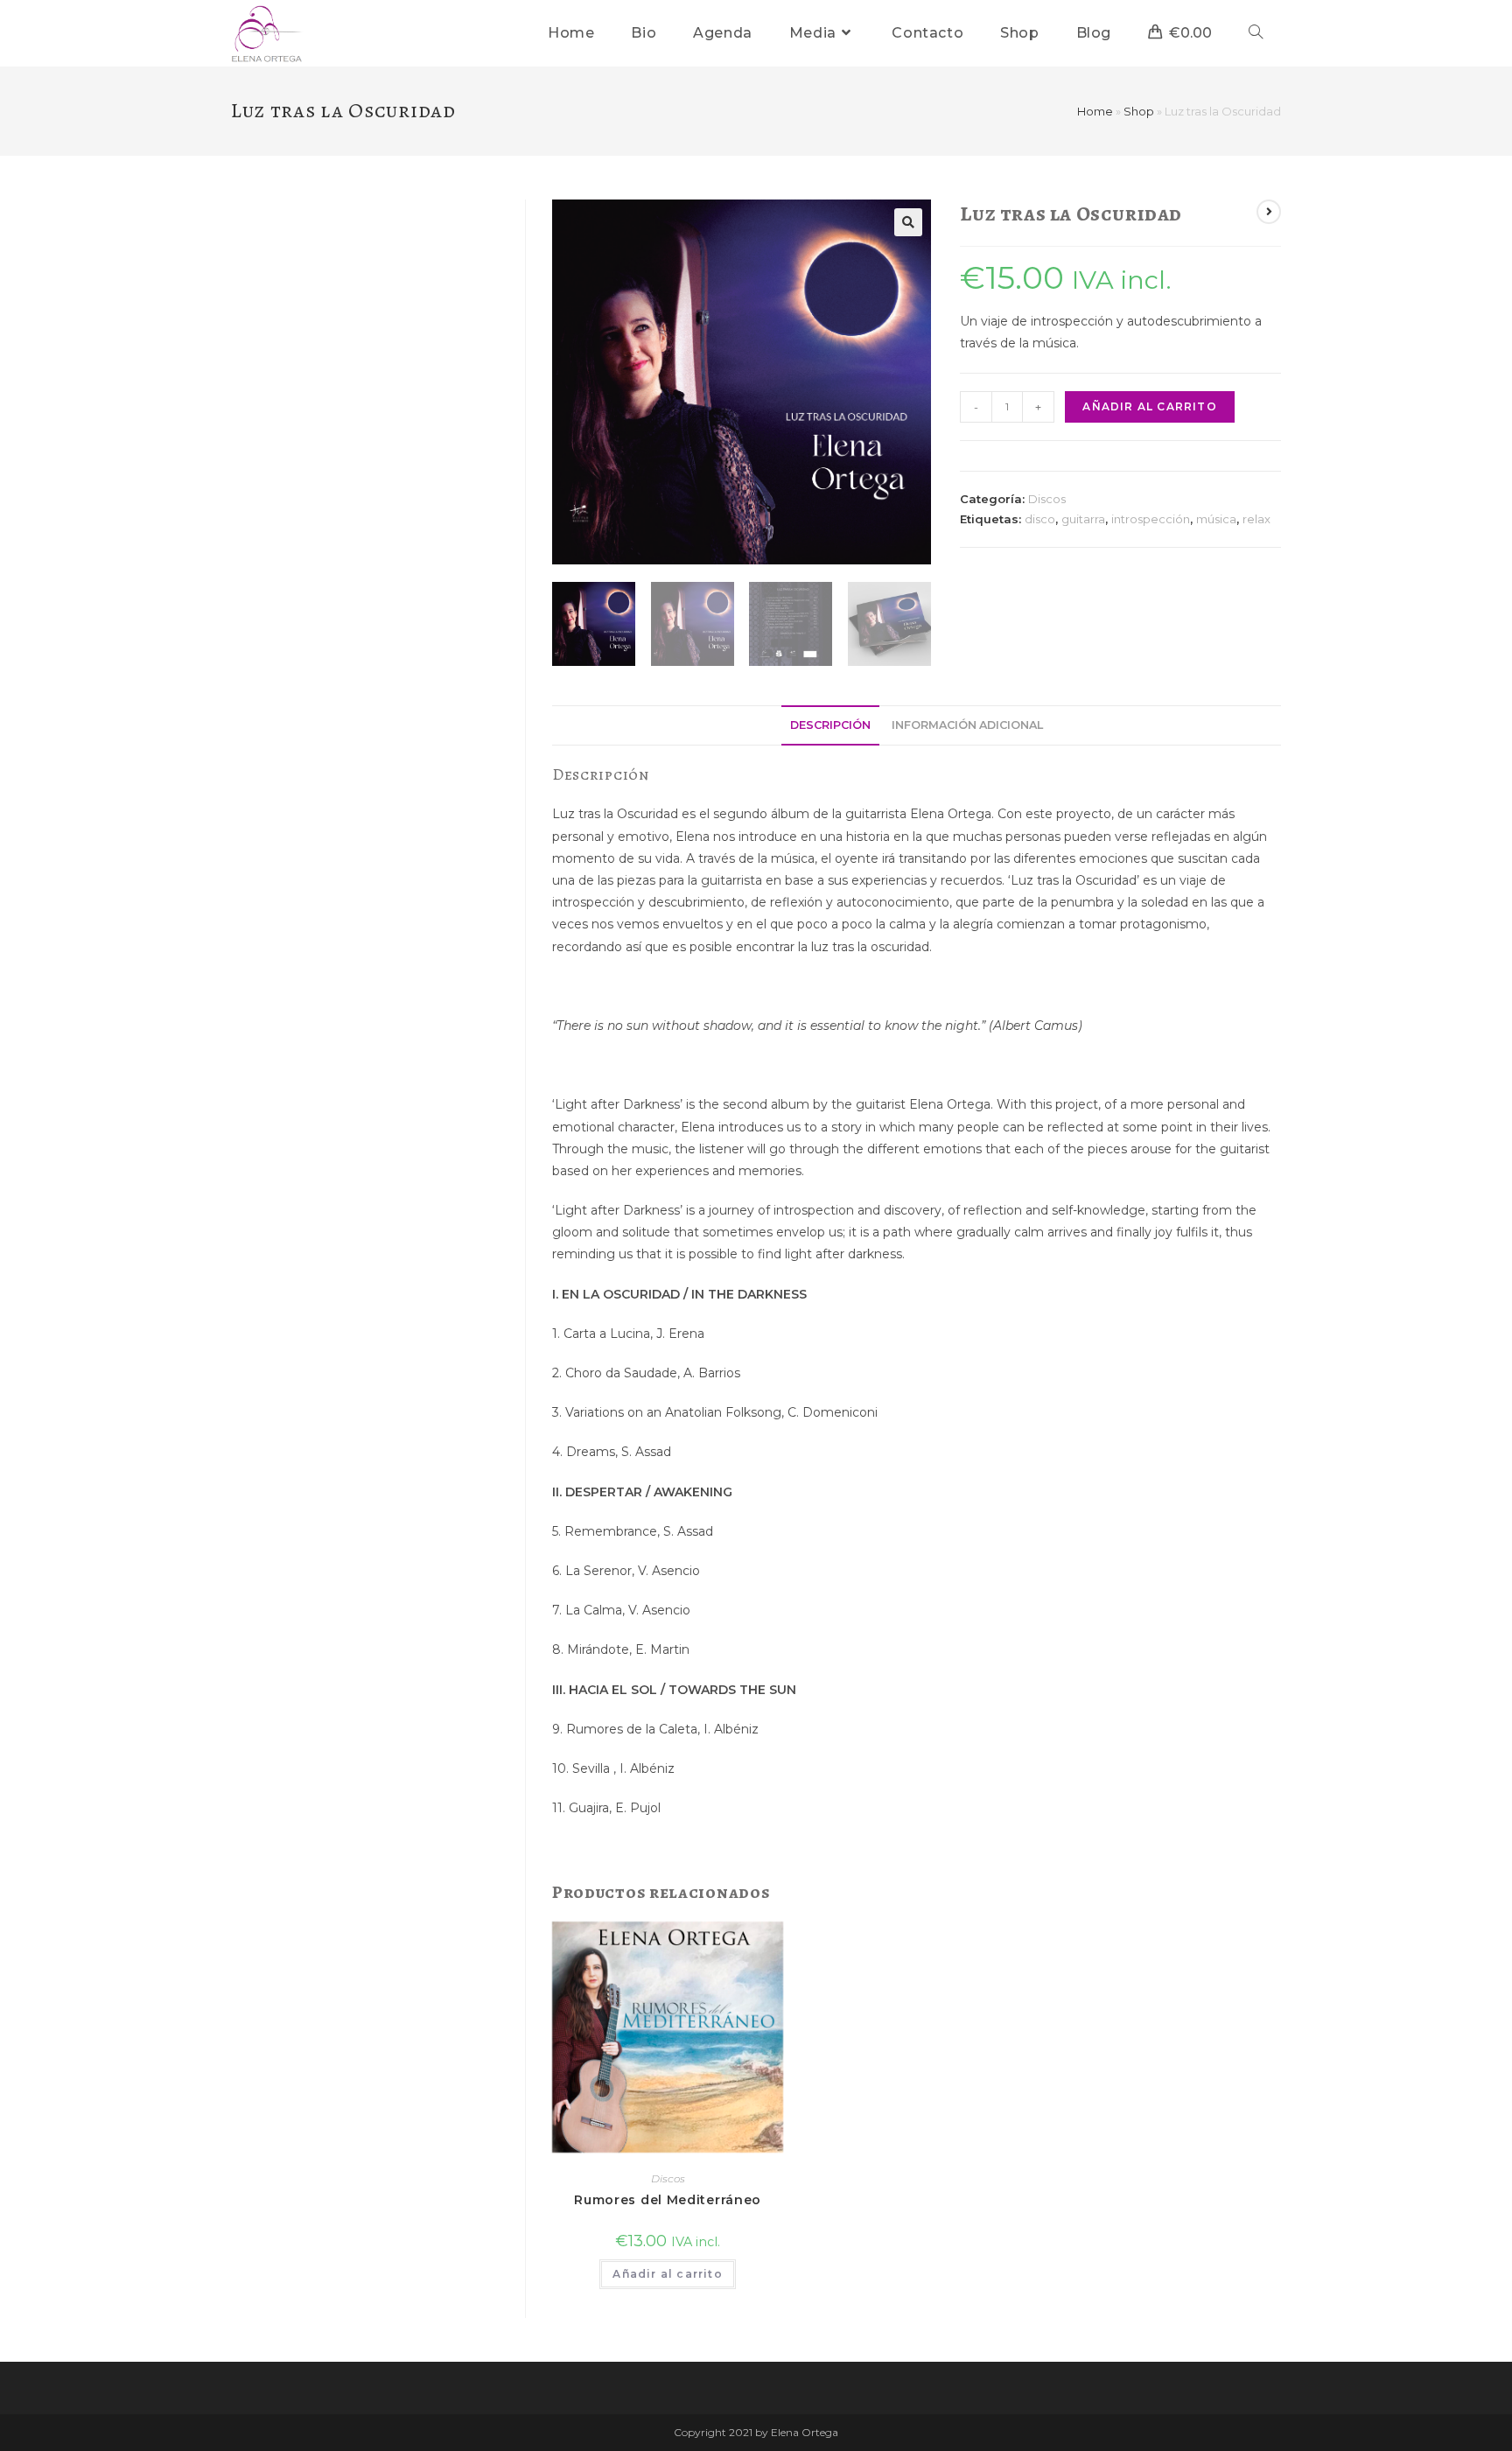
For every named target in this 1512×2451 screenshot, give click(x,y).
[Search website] (1256, 33)
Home (1095, 111)
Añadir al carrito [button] (667, 2274)
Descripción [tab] (830, 725)
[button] (908, 222)
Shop (1139, 111)
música (1216, 519)
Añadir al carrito (1149, 406)
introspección (1151, 519)
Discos (1047, 499)
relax (1256, 519)
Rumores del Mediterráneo (668, 2200)
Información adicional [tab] (967, 725)
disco (1040, 519)
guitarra (1083, 519)
